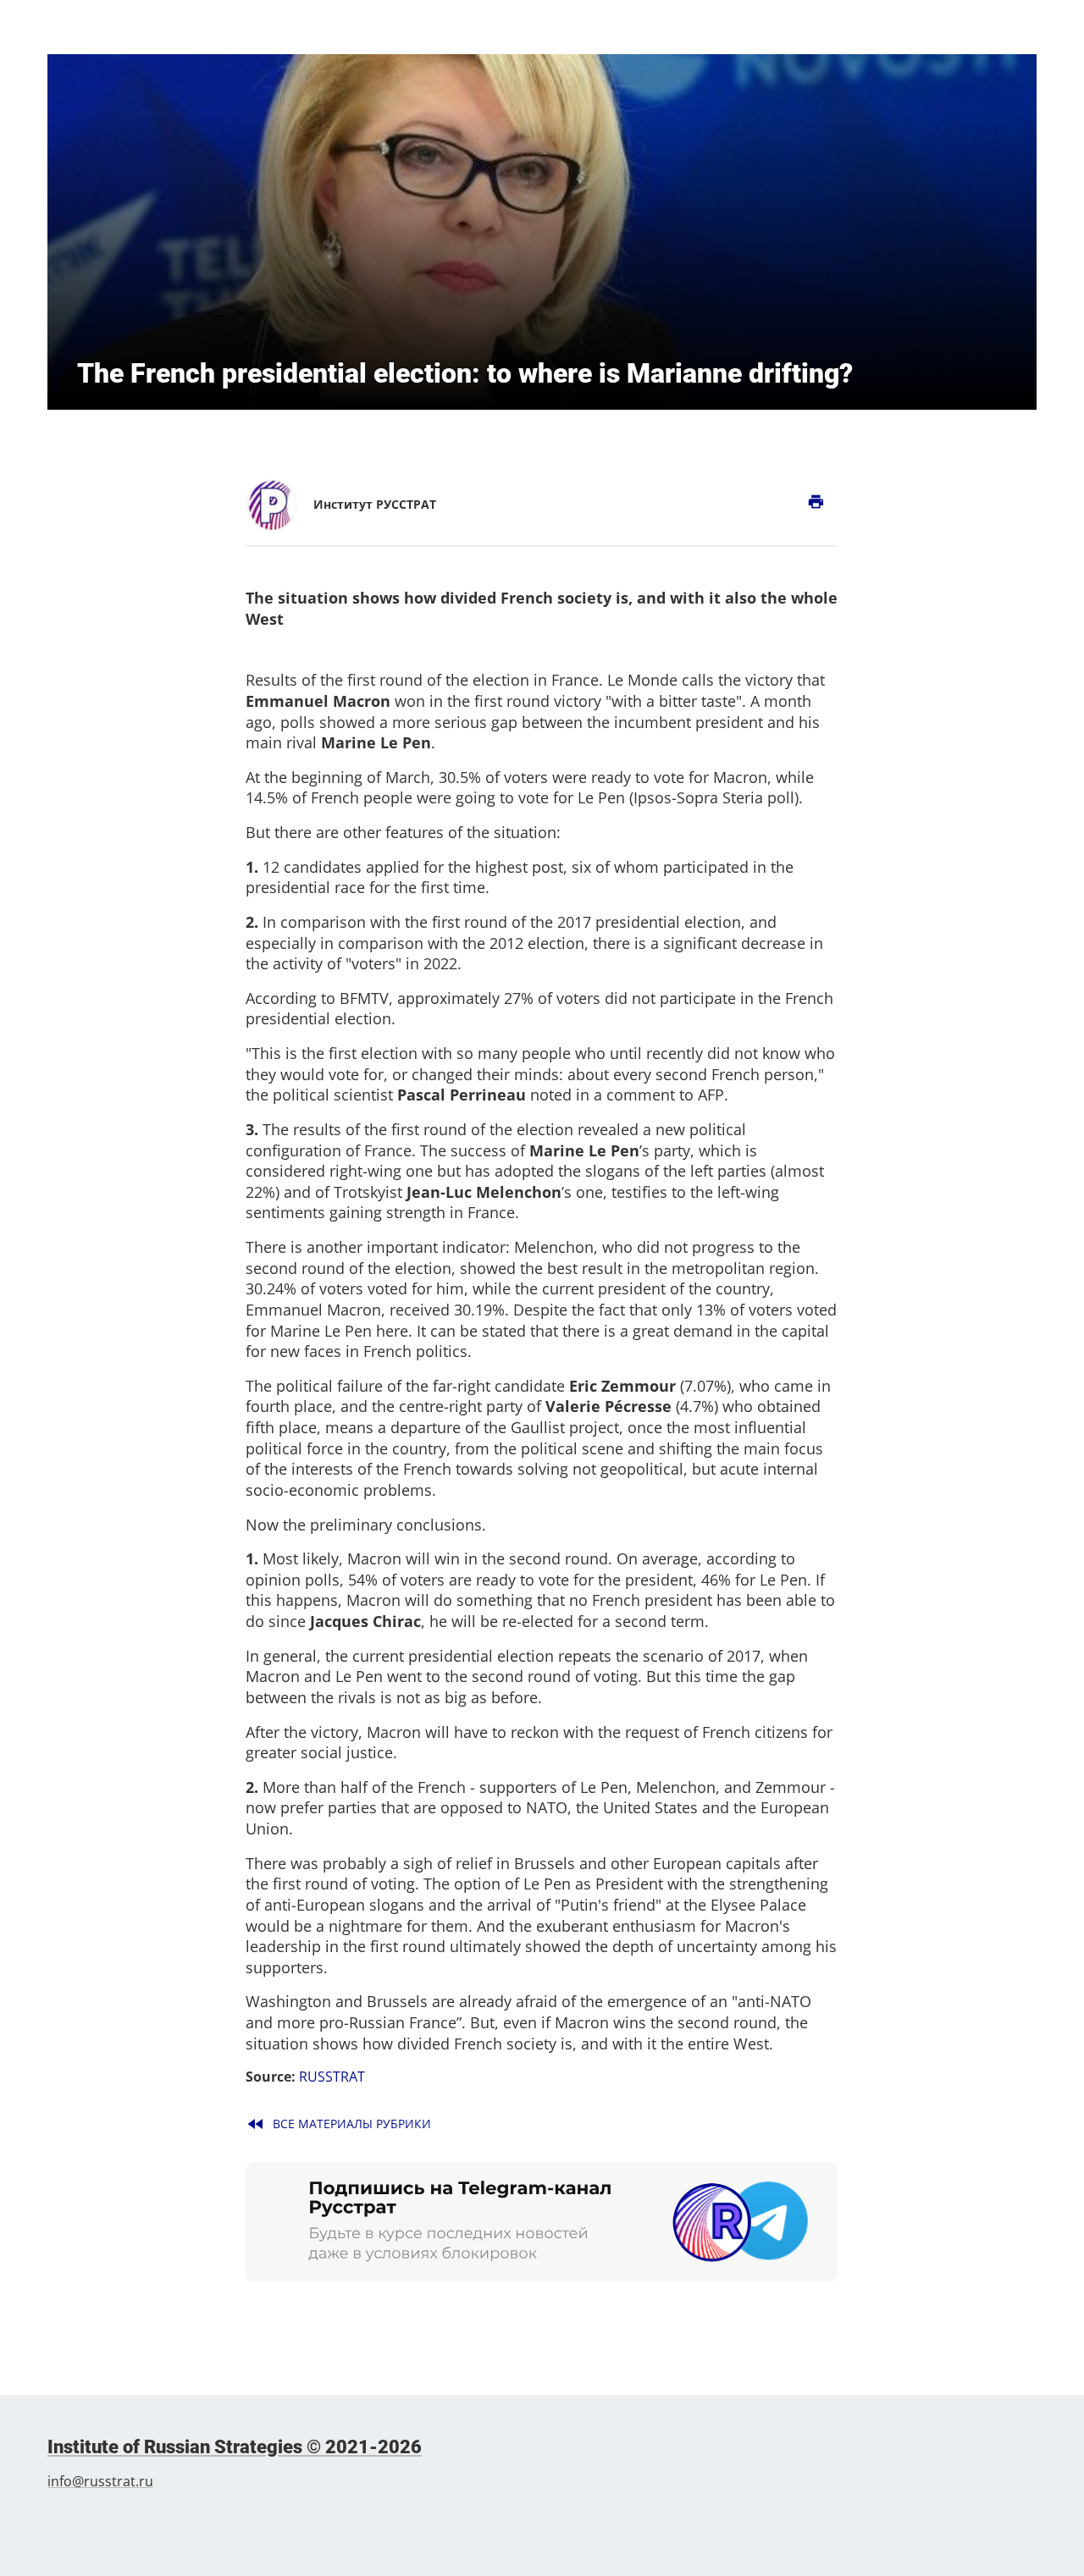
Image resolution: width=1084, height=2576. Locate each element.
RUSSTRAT (332, 2077)
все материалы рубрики (338, 2124)
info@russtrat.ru (100, 2481)
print (816, 502)
